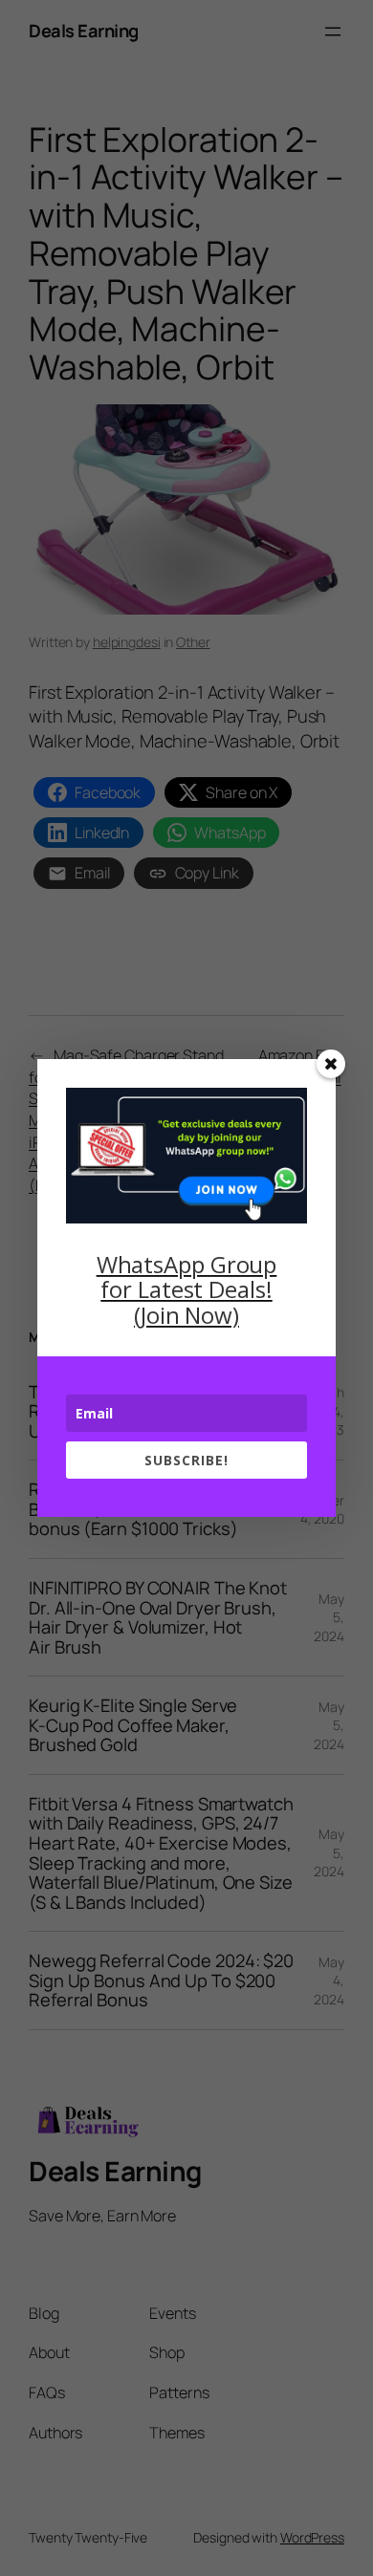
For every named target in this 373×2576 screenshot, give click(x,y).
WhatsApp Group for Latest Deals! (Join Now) (187, 1289)
